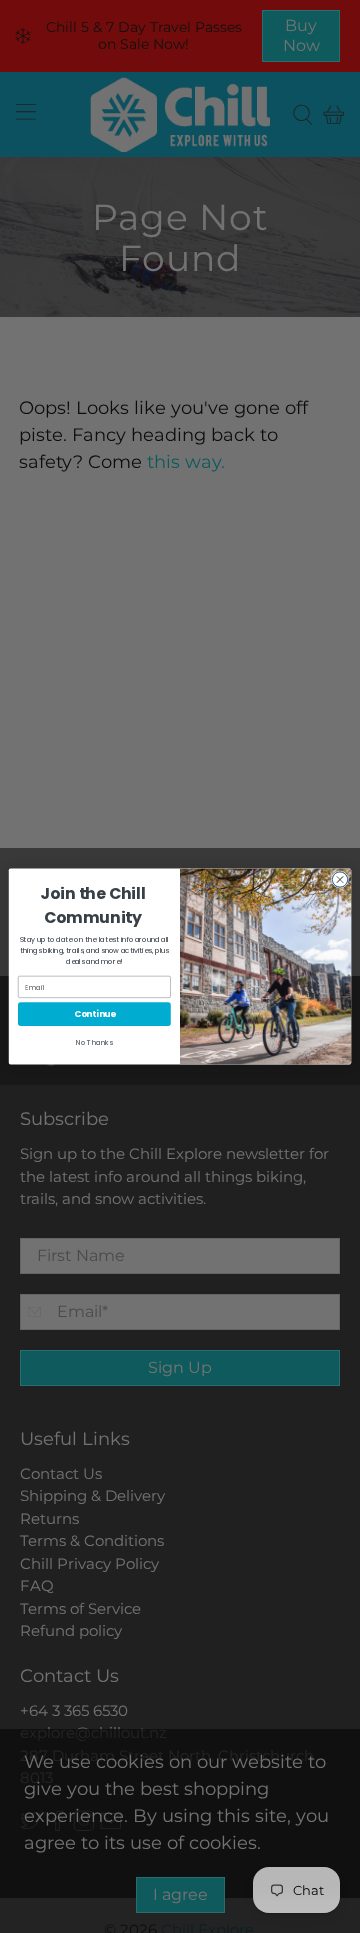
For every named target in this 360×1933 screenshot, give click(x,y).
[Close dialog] (339, 879)
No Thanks (94, 1043)
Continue (95, 1014)
